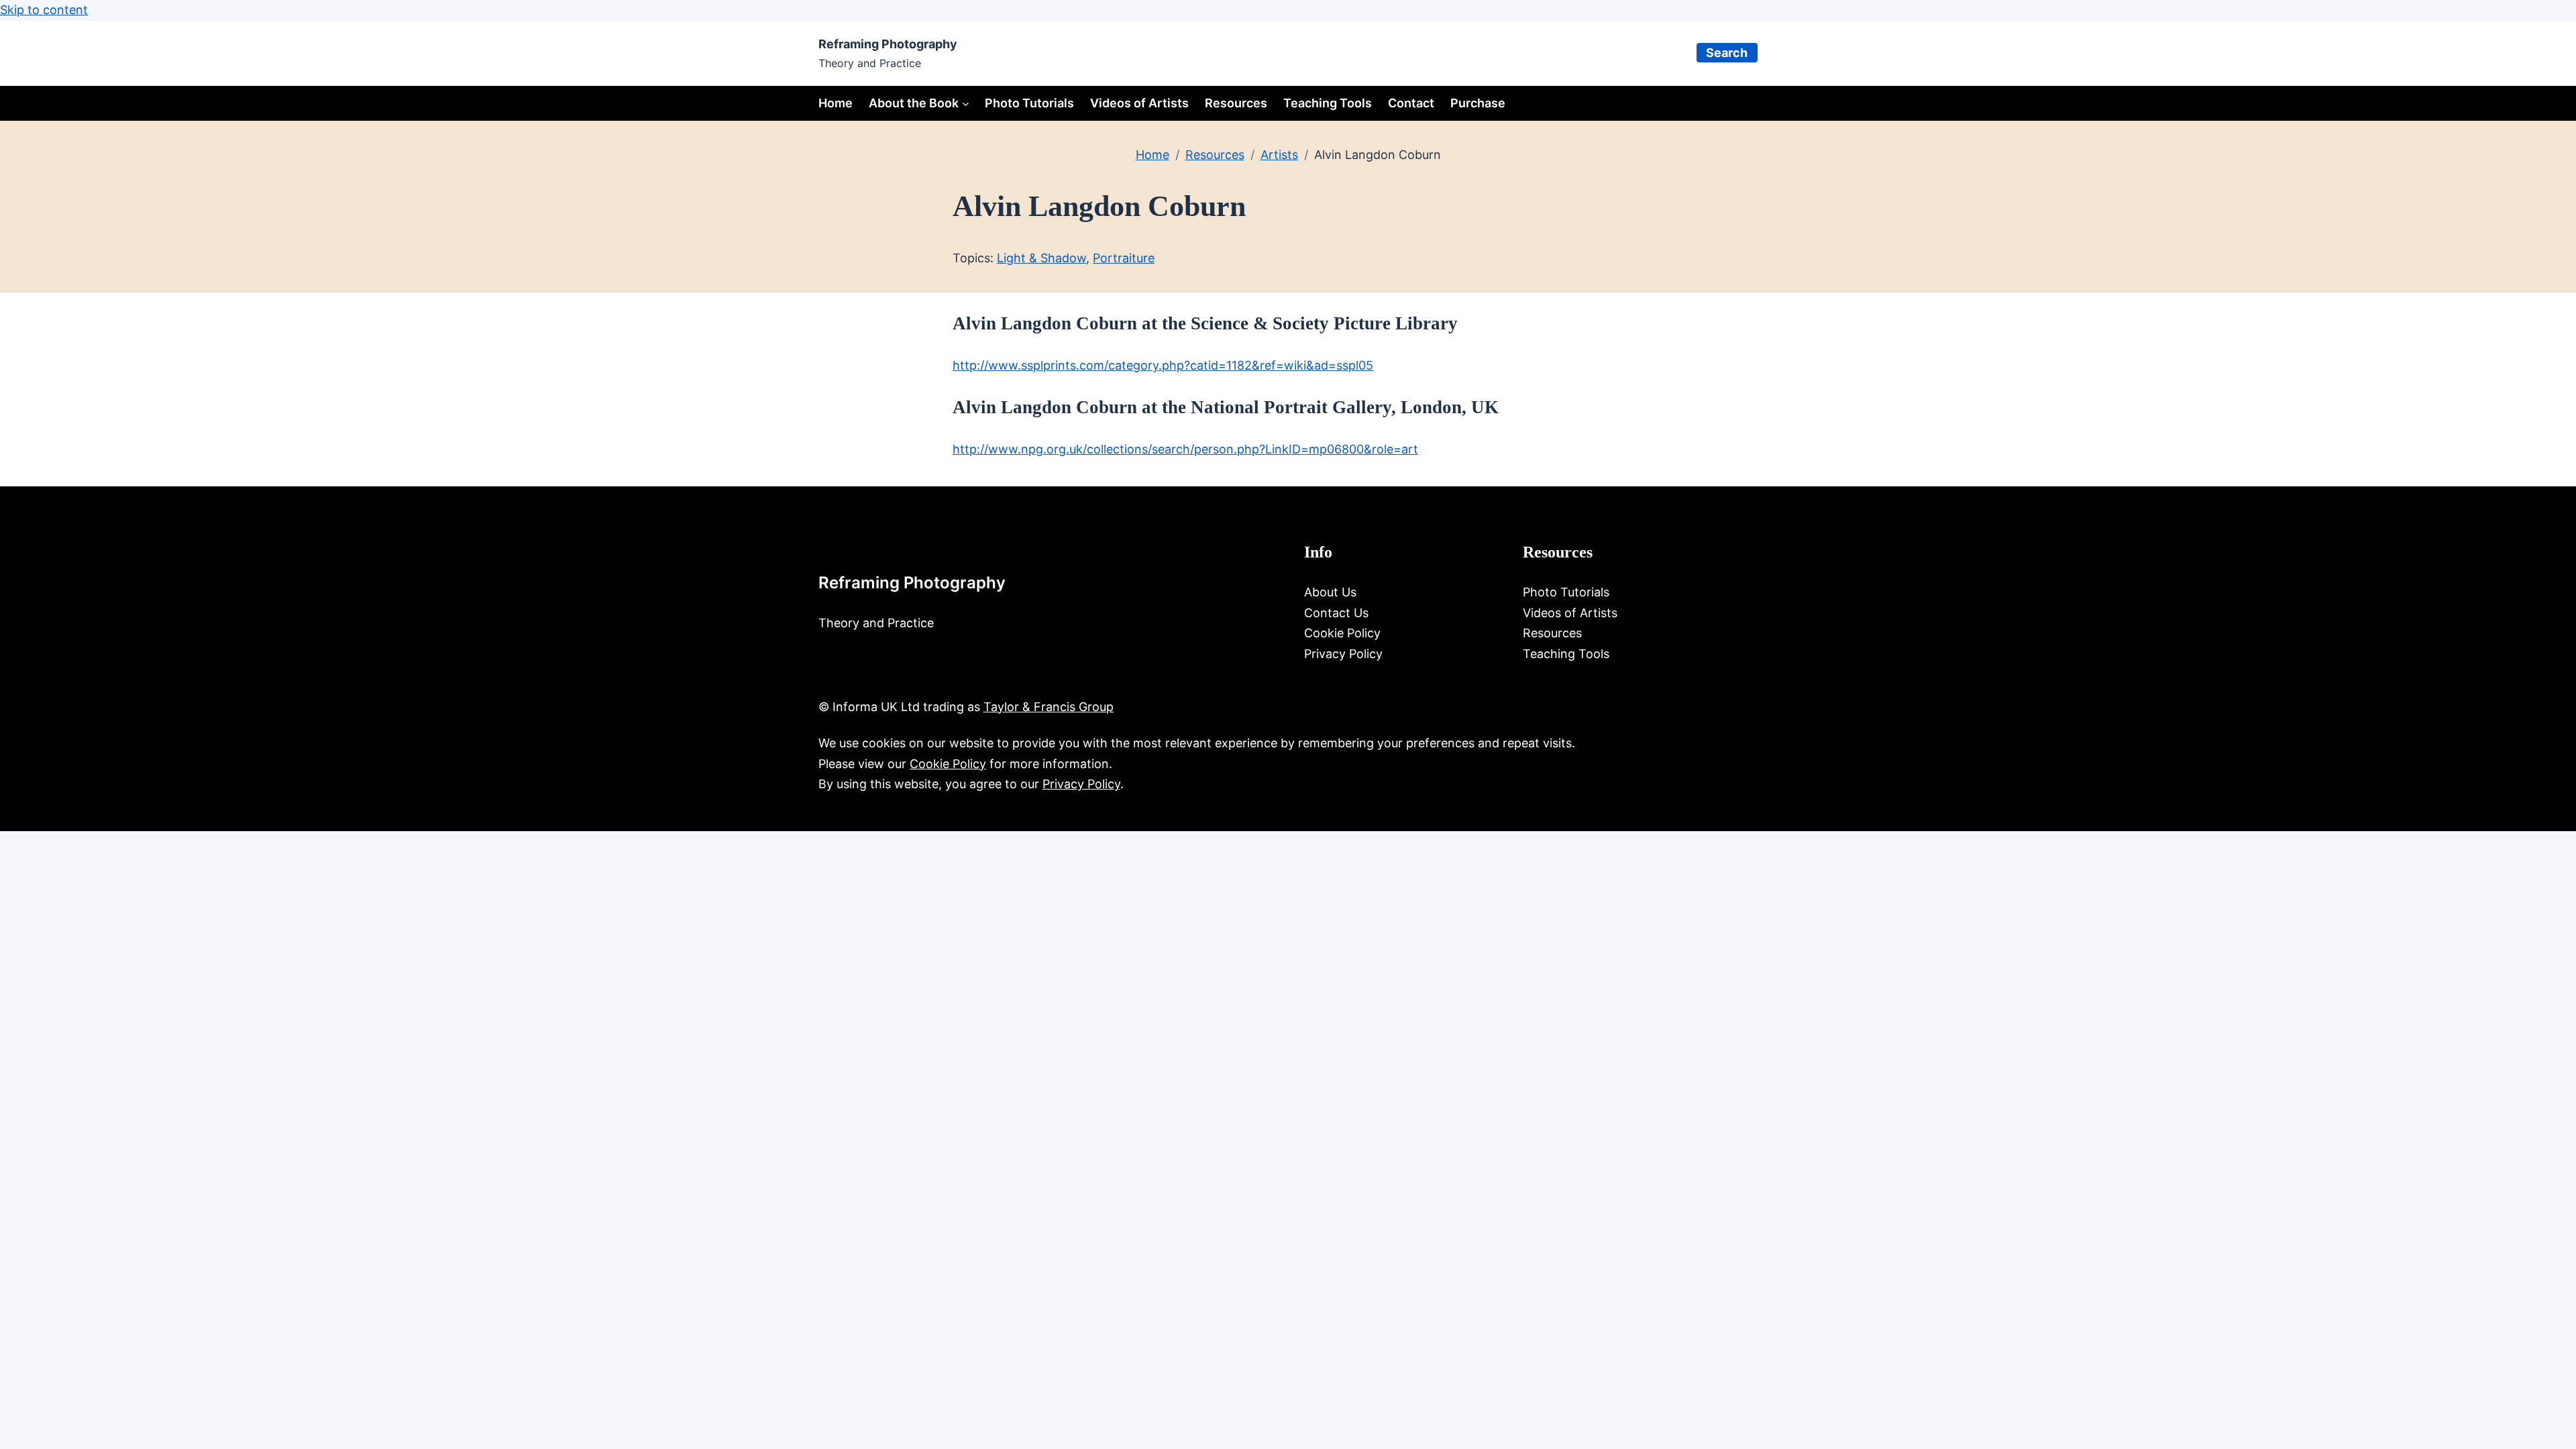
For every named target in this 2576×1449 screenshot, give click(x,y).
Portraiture (1124, 258)
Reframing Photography (888, 44)
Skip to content (44, 10)
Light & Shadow (1041, 258)
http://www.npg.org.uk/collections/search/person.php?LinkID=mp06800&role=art (1185, 449)
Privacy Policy (1081, 784)
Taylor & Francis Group (1049, 707)
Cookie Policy (948, 764)
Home (836, 103)
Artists (1279, 155)
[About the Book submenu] (966, 104)
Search (1727, 53)
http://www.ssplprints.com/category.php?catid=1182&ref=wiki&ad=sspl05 (1163, 365)
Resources (1215, 155)
